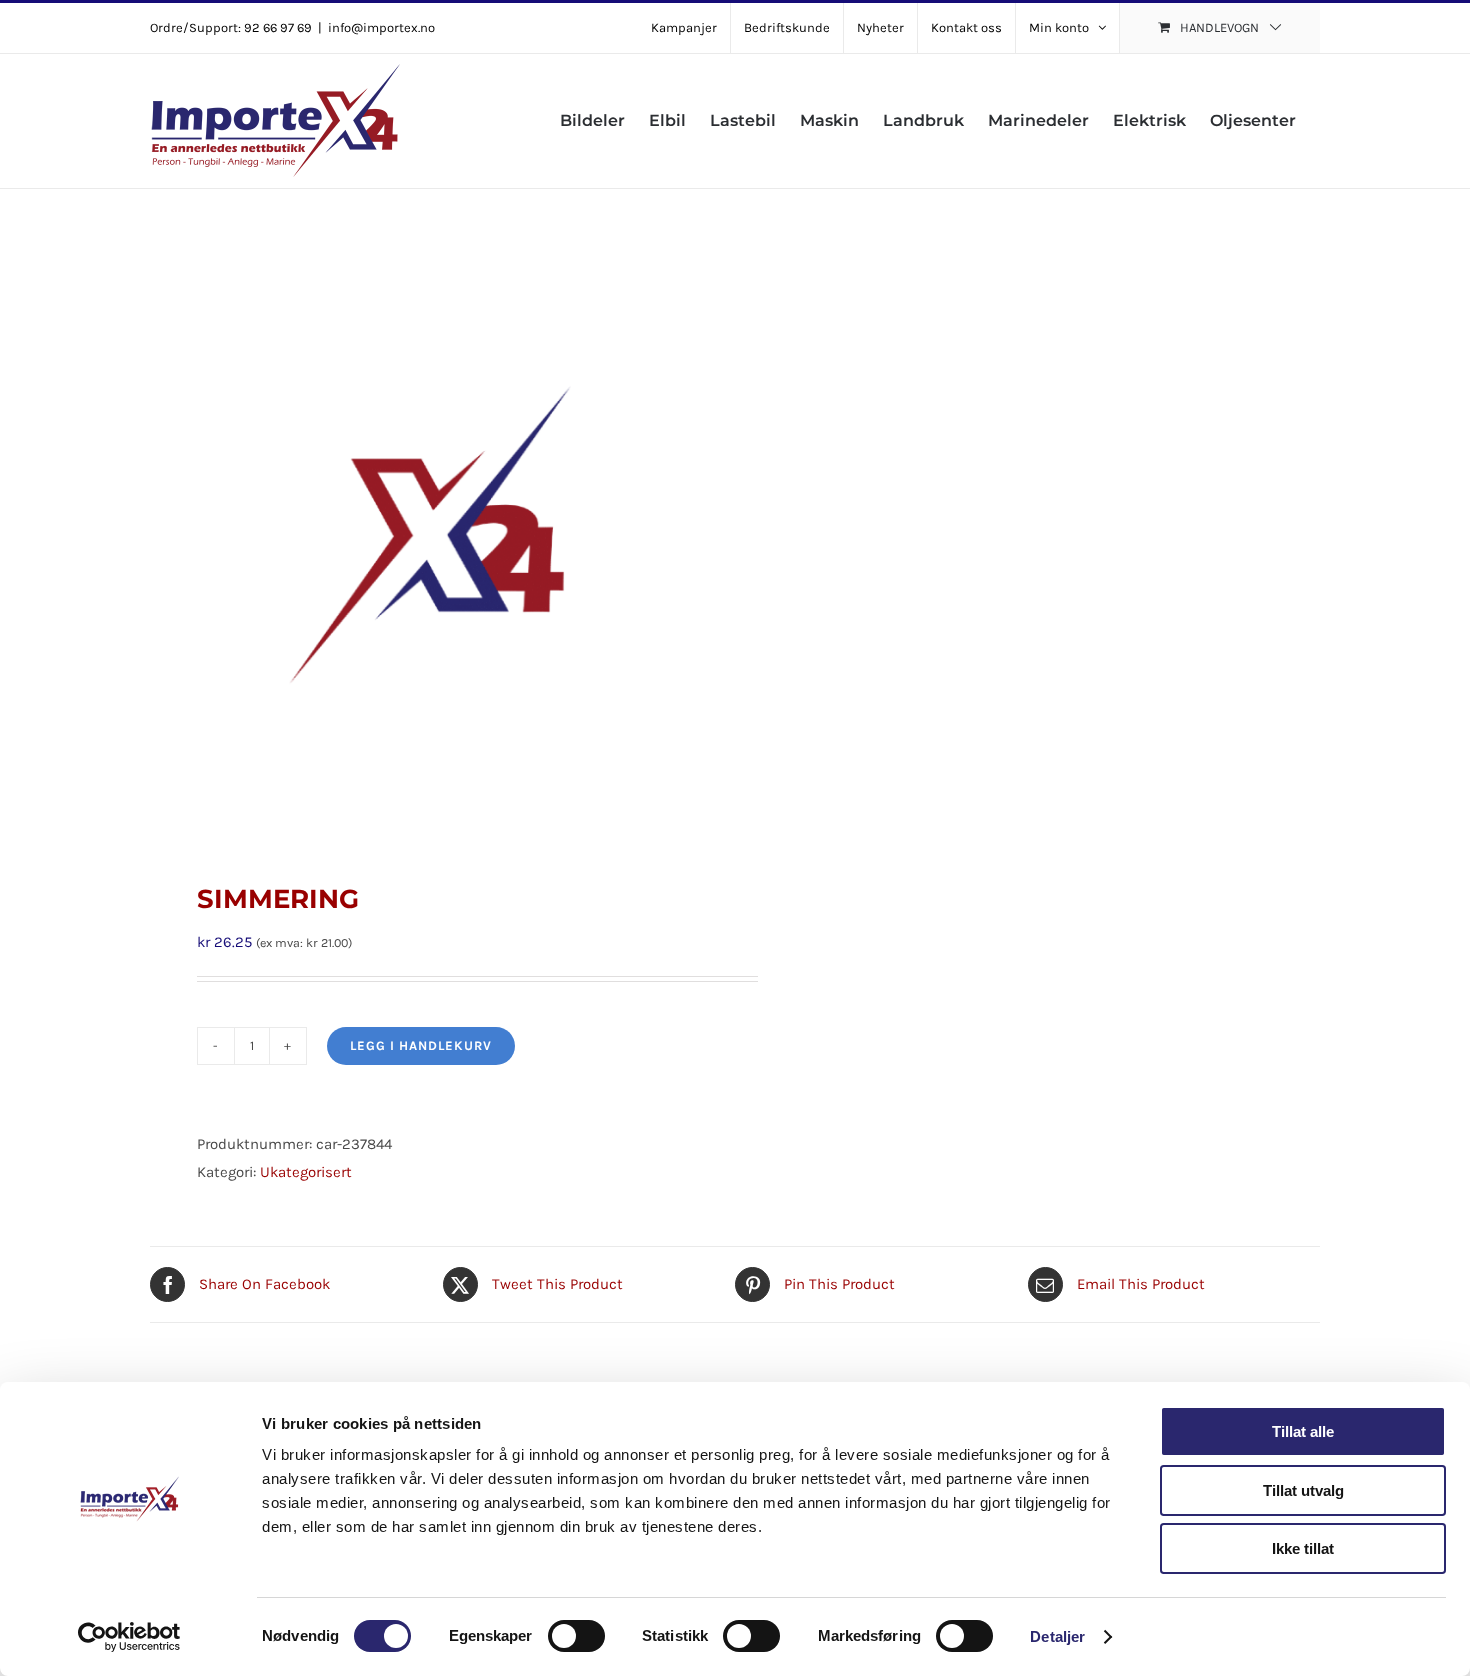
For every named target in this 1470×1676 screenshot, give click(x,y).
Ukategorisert (306, 1172)
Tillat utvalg (1303, 1490)
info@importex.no (381, 27)
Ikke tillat (1303, 1548)
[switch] (576, 1636)
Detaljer (1057, 1636)
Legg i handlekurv (421, 1045)
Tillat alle (1303, 1431)
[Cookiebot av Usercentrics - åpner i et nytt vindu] (129, 1637)
